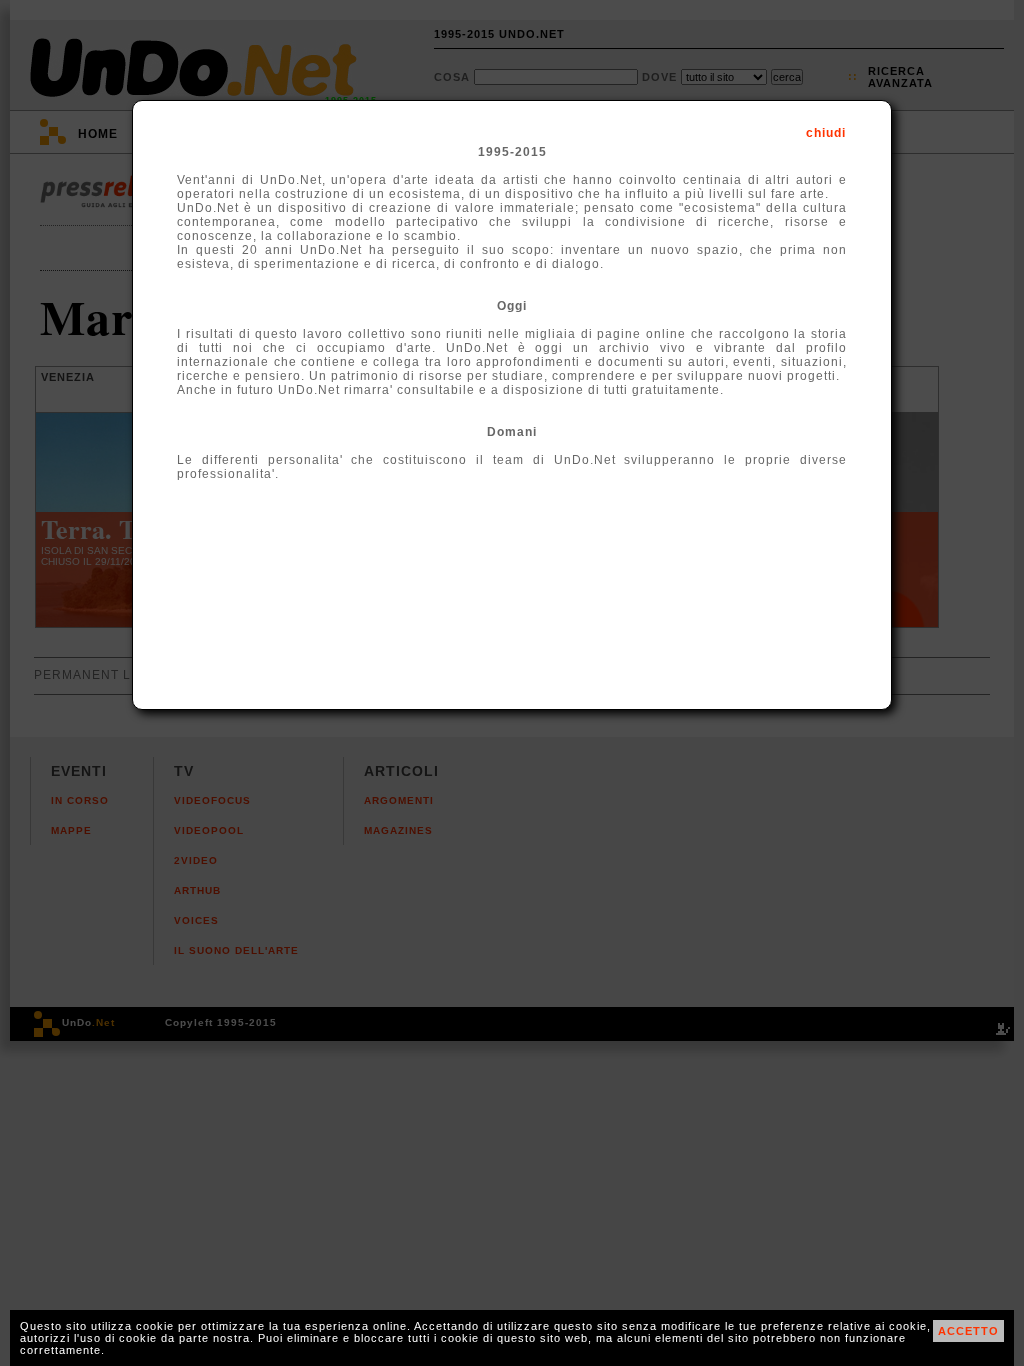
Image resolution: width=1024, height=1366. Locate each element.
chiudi (826, 133)
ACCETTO (968, 1331)
